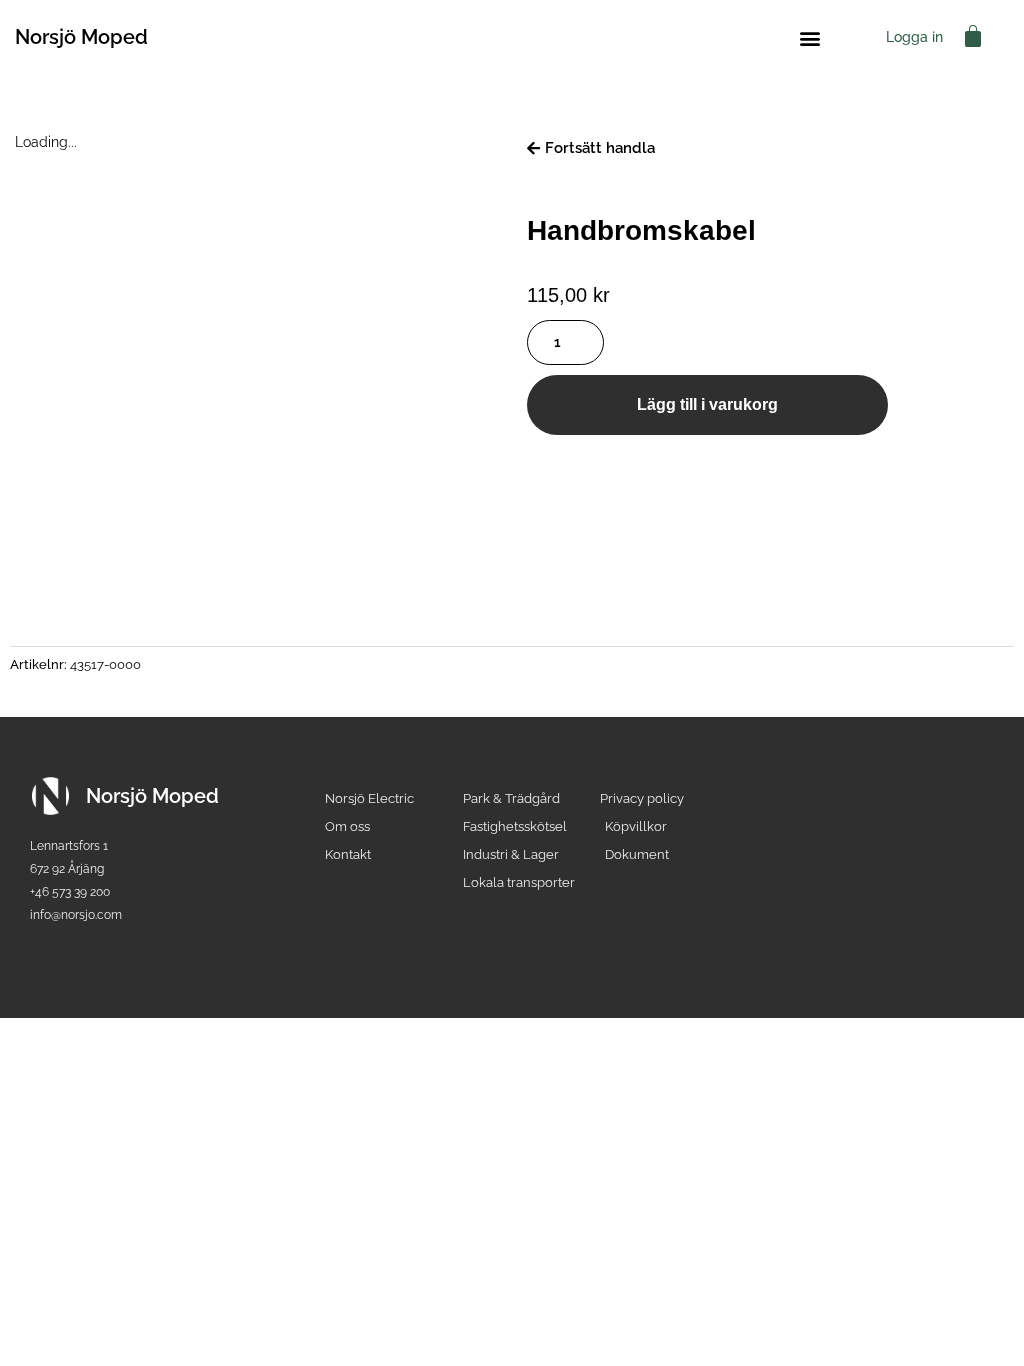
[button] (809, 37)
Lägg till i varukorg (707, 404)
